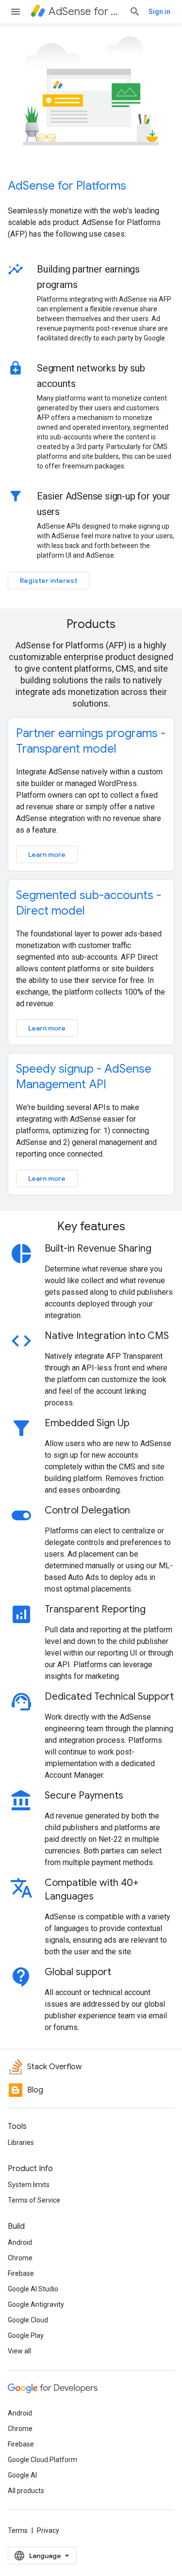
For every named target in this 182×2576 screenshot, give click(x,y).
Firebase (21, 2273)
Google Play (26, 2335)
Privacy (48, 2530)
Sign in (159, 12)
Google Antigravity (36, 2304)
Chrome (20, 2258)
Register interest (49, 580)
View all (19, 2351)
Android (20, 2242)
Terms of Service (34, 2200)
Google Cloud (28, 2320)
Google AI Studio (33, 2289)
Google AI (22, 2475)
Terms (18, 2530)
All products (26, 2491)
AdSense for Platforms (67, 186)
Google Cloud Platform (42, 2460)
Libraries (21, 2142)
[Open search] (135, 12)
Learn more (47, 854)
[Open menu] (16, 12)
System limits (29, 2185)
